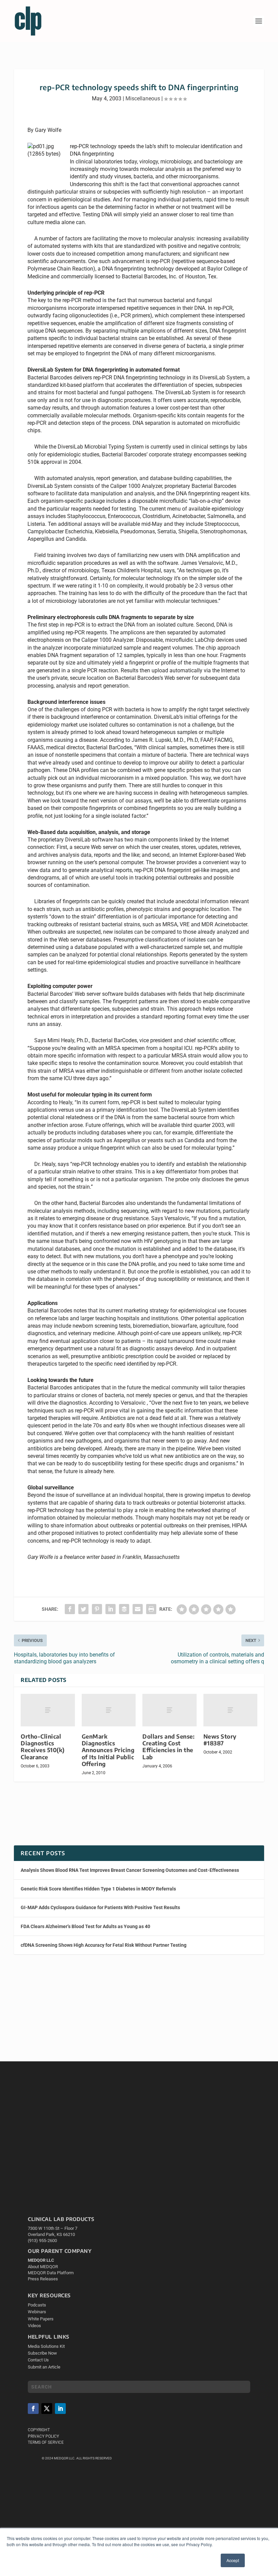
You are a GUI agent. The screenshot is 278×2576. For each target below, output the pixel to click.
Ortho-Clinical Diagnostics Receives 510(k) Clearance (43, 1747)
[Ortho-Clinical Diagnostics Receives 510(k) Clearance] (48, 1710)
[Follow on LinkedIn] (60, 2409)
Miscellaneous (143, 98)
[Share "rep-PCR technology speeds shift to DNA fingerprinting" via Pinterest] (97, 1609)
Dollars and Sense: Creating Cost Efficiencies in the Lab (168, 1747)
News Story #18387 (220, 1740)
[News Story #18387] (231, 1710)
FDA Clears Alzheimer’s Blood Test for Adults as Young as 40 (85, 1926)
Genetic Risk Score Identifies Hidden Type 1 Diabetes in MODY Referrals (98, 1889)
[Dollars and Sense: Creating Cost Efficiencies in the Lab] (170, 1710)
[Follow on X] (47, 2409)
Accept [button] (233, 2560)
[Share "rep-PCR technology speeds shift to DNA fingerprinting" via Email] (138, 1609)
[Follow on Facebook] (33, 2409)
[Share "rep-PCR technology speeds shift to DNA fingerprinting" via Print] (151, 1609)
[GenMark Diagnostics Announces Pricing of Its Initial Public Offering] (109, 1710)
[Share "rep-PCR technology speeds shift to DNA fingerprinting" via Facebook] (70, 1609)
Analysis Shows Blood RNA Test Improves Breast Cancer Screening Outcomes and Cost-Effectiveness (130, 1870)
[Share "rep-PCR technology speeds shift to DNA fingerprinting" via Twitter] (83, 1609)
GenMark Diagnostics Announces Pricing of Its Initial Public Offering (108, 1750)
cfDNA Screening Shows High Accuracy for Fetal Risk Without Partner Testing (104, 1945)
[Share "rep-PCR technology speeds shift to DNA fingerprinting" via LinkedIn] (111, 1609)
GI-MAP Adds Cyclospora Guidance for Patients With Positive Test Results (100, 1907)
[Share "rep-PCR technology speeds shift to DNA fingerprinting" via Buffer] (124, 1609)
